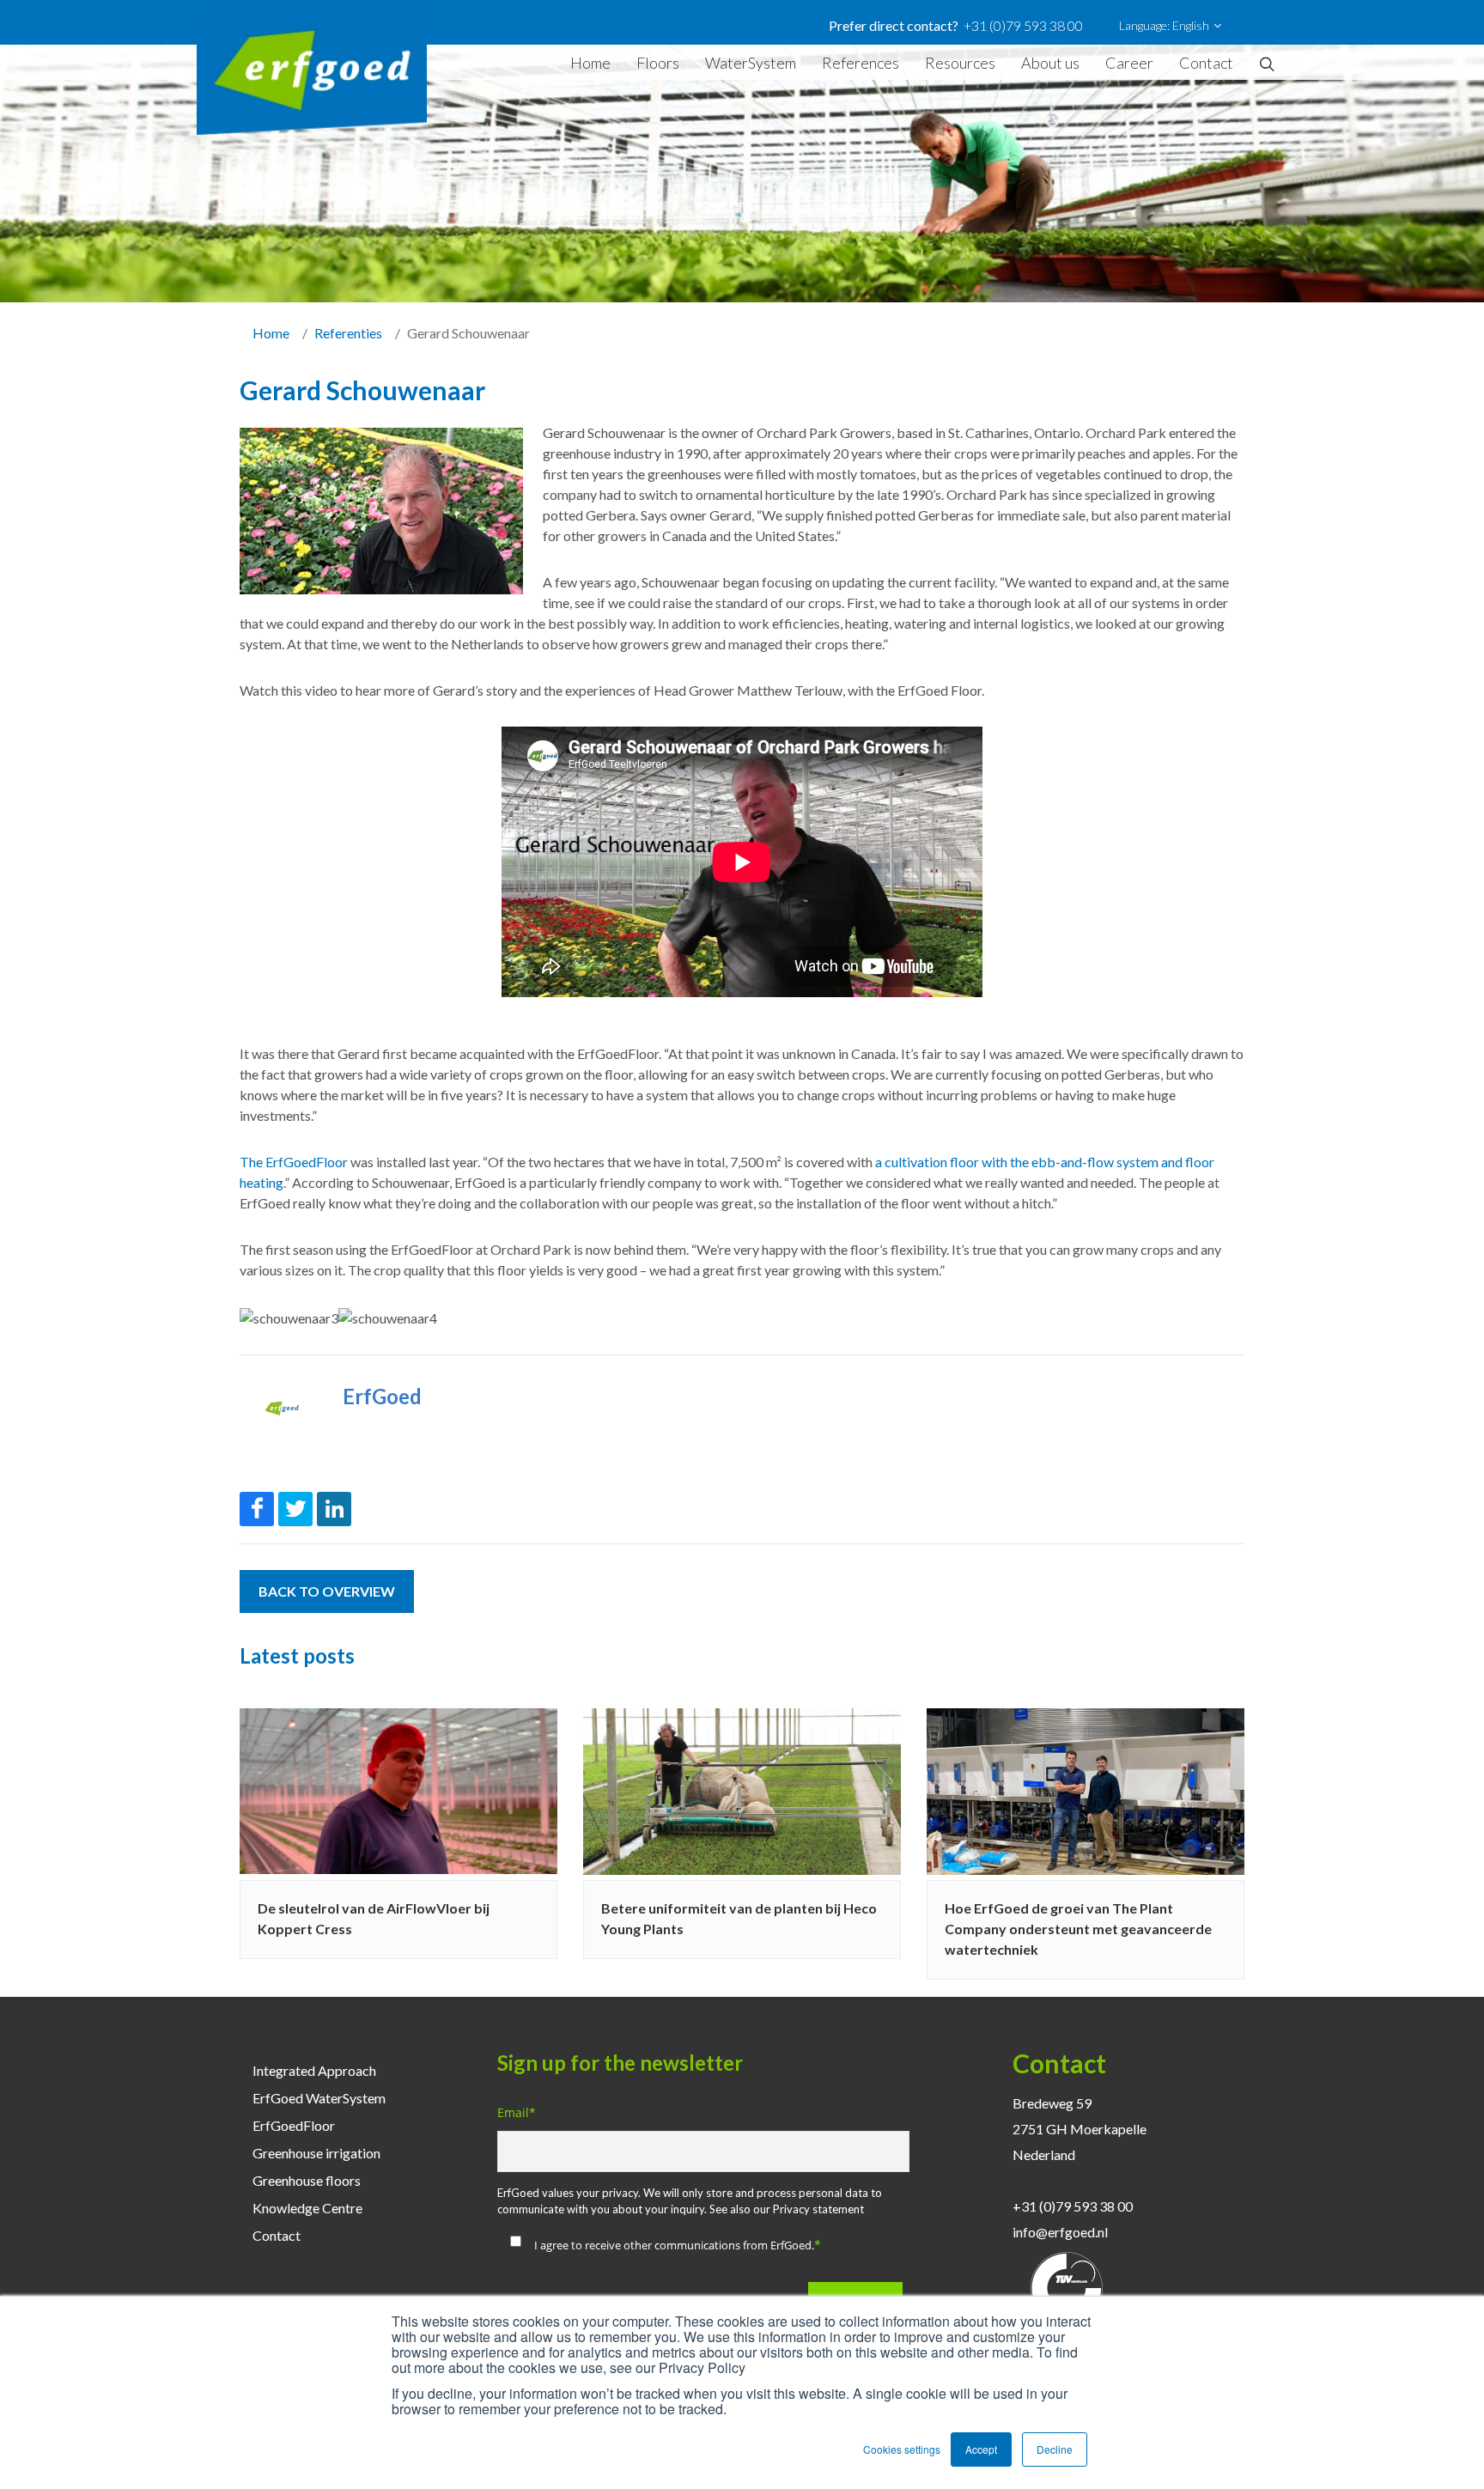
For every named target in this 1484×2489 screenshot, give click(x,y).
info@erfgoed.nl (1060, 2232)
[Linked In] (334, 1509)
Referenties (348, 333)
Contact (1206, 63)
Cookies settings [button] (902, 2449)
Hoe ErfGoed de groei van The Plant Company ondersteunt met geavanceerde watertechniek (1078, 1929)
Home (590, 63)
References (861, 63)
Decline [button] (1055, 2449)
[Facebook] (257, 1509)
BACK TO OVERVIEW (327, 1591)
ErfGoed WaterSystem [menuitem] (319, 2098)
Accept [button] (981, 2449)
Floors (658, 63)
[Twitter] (295, 1509)
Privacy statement (818, 2209)
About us (1050, 63)
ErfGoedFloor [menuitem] (294, 2125)
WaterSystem (751, 63)
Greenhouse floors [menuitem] (307, 2180)
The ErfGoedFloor (294, 1162)
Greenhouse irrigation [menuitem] (316, 2153)
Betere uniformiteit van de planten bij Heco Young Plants (739, 1918)
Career (1129, 63)
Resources (960, 63)
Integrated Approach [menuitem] (314, 2070)
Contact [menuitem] (277, 2235)
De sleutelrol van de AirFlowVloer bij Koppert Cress (374, 1918)
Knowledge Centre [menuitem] (307, 2208)
